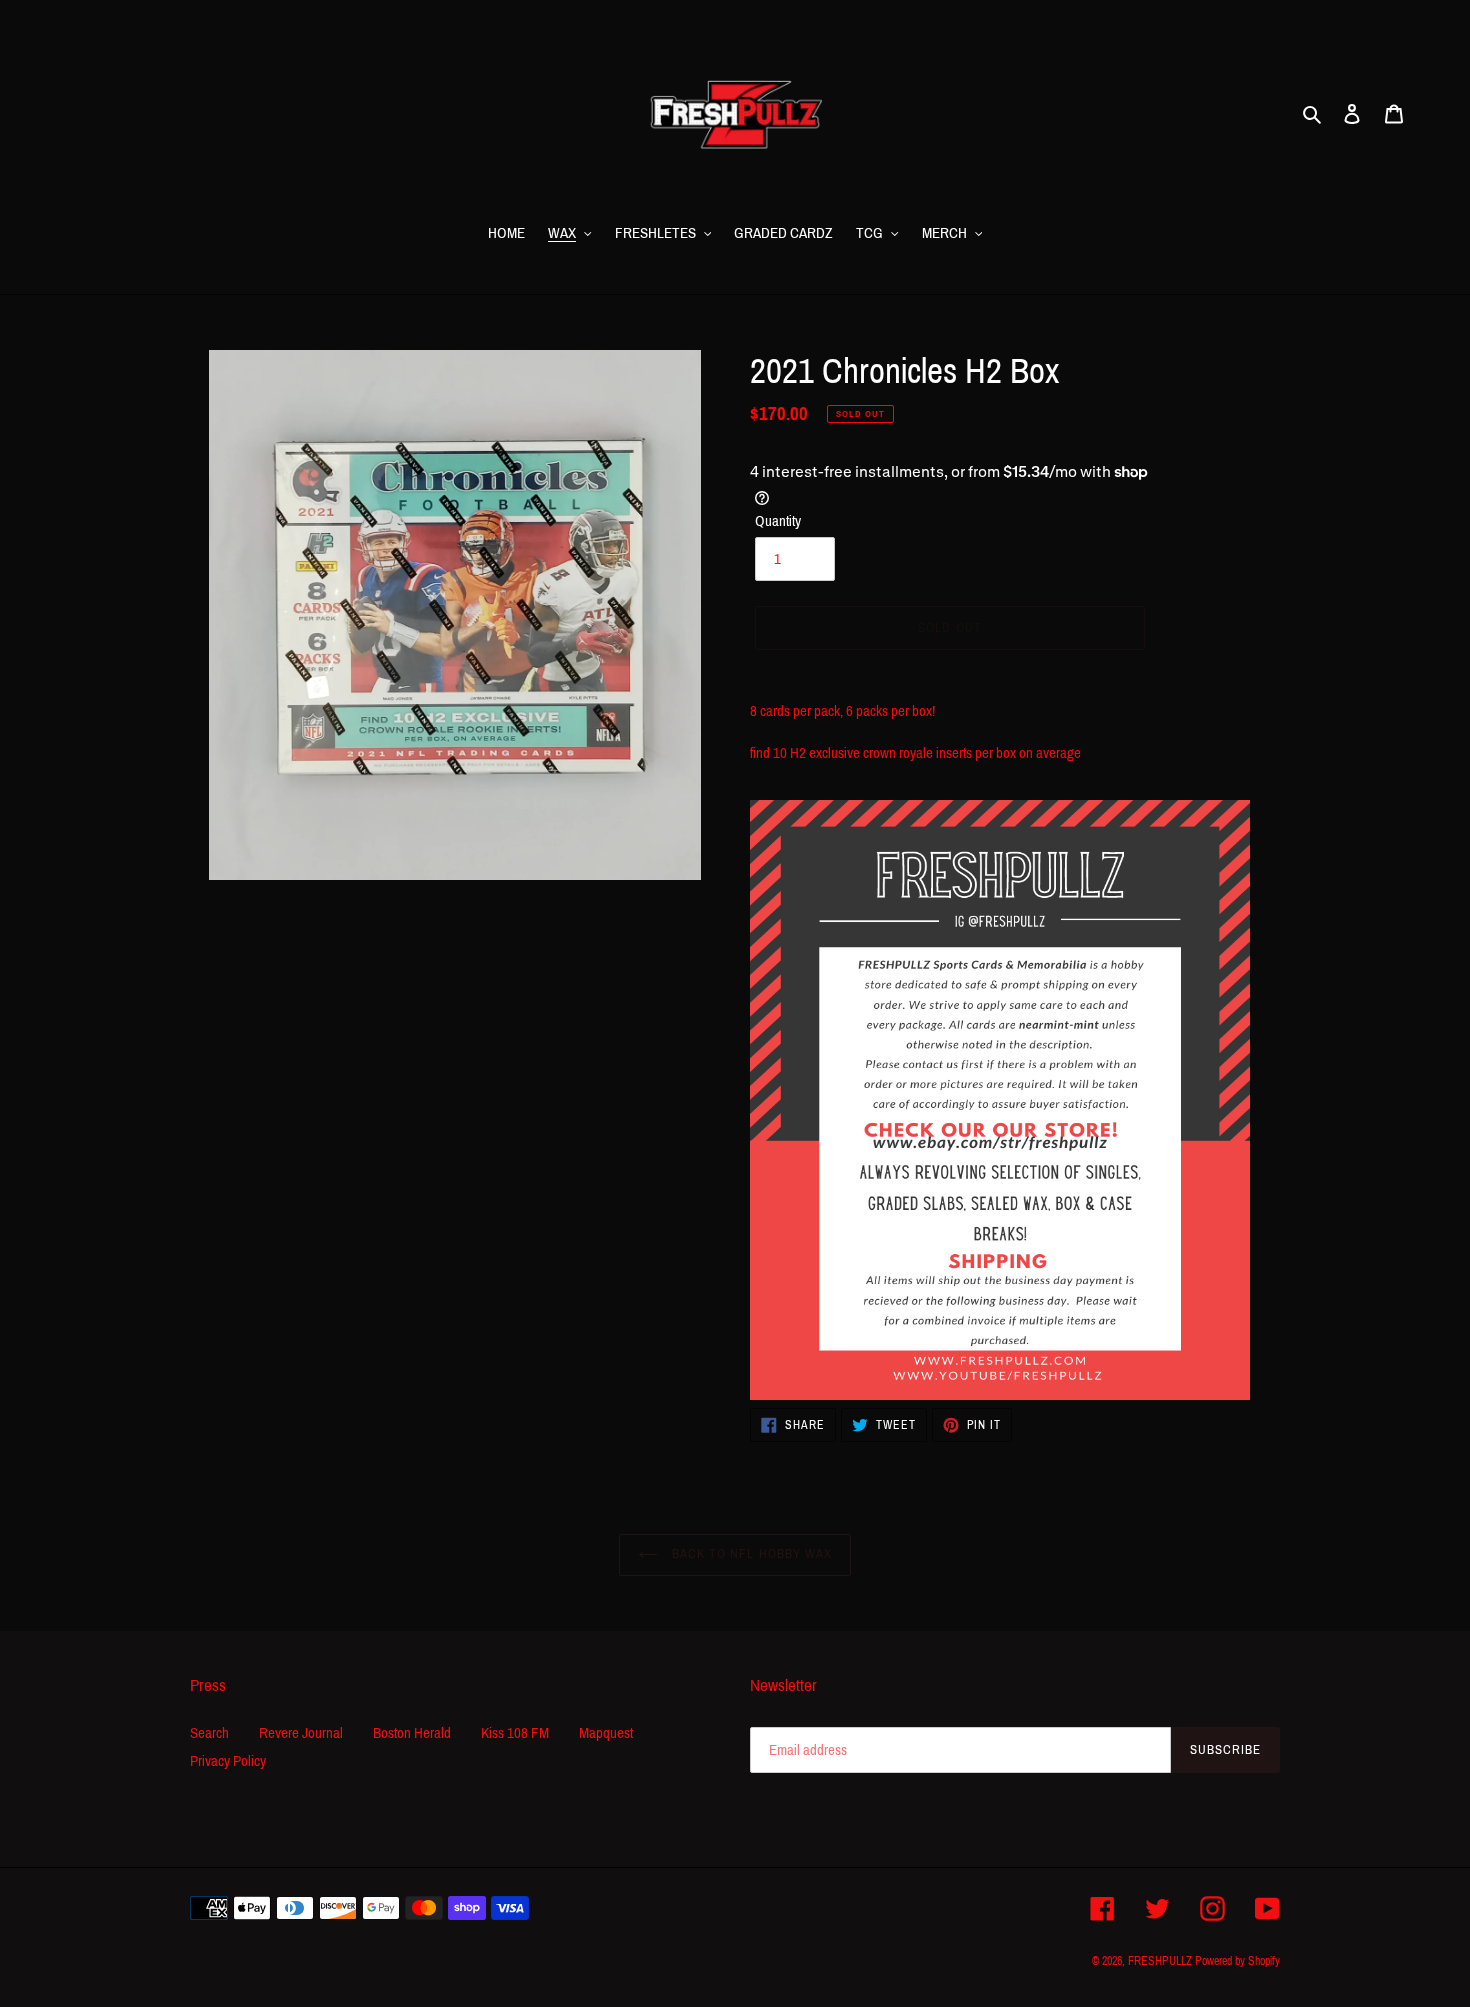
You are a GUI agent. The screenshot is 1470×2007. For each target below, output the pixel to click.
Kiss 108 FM (515, 1733)
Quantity (778, 521)
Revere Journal (301, 1733)
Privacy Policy (228, 1761)
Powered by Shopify (1237, 1961)
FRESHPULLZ (1161, 1961)
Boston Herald (412, 1733)
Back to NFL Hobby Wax (750, 1554)
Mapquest (606, 1733)
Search (209, 1733)
